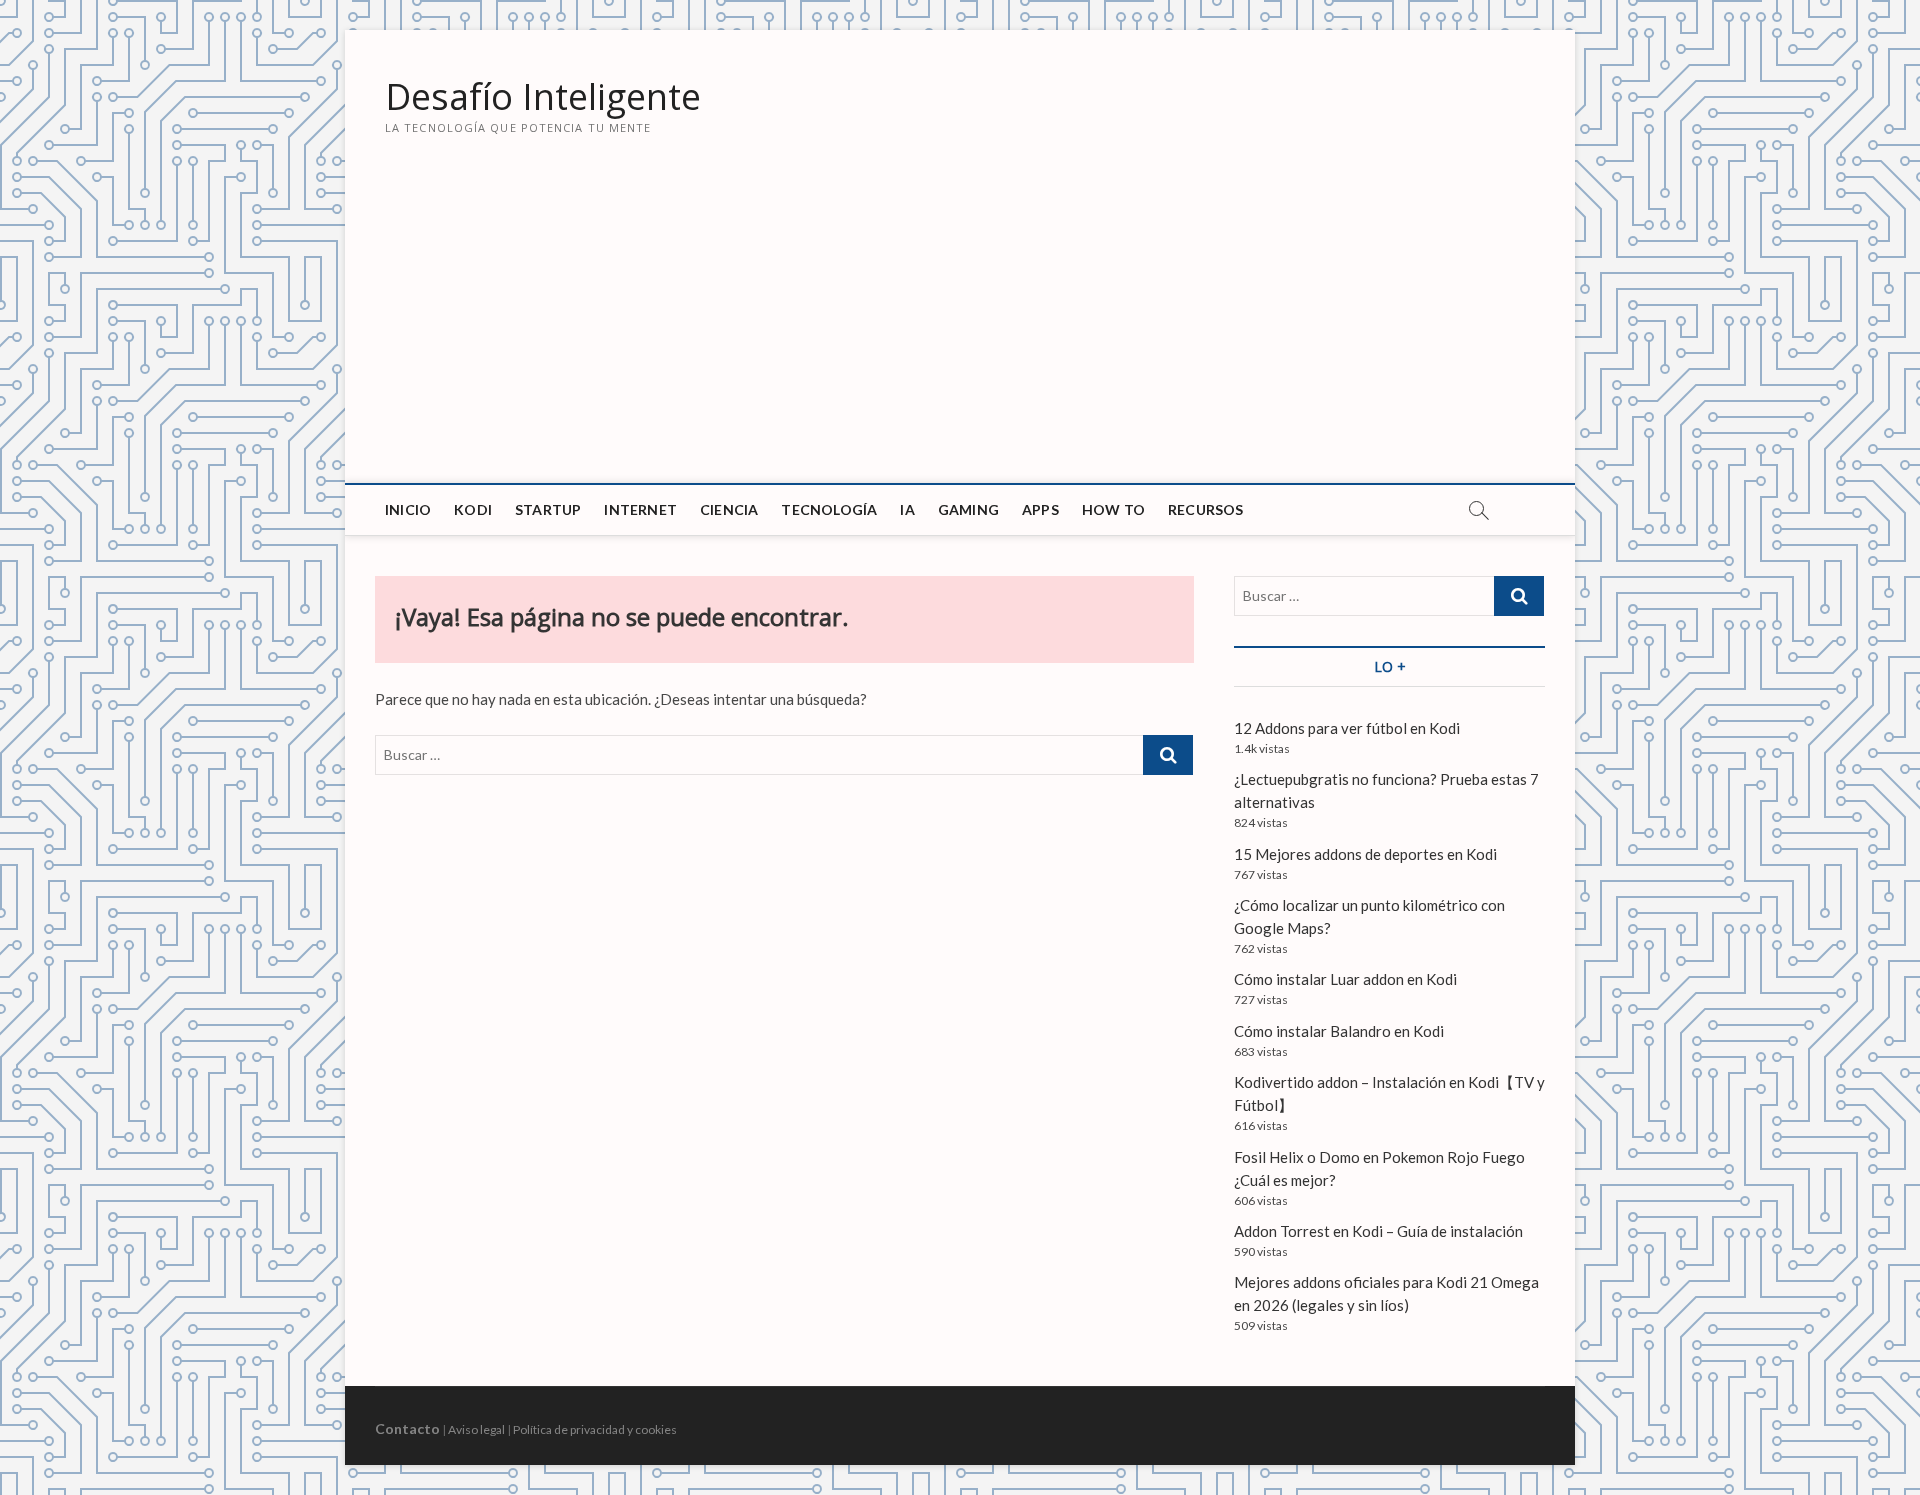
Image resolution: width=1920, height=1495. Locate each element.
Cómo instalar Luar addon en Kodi (1345, 979)
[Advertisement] (960, 333)
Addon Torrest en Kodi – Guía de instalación (1378, 1231)
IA (907, 509)
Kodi (473, 509)
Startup (548, 509)
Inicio (408, 509)
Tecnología (829, 509)
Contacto (407, 1428)
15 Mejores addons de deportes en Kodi (1365, 854)
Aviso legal (476, 1429)
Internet (640, 509)
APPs (1040, 509)
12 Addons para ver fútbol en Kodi (1347, 728)
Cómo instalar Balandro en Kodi (1339, 1031)
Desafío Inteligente (543, 97)
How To (1113, 509)
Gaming (968, 509)
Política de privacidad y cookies (595, 1429)
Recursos (1206, 509)
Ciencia (729, 509)
